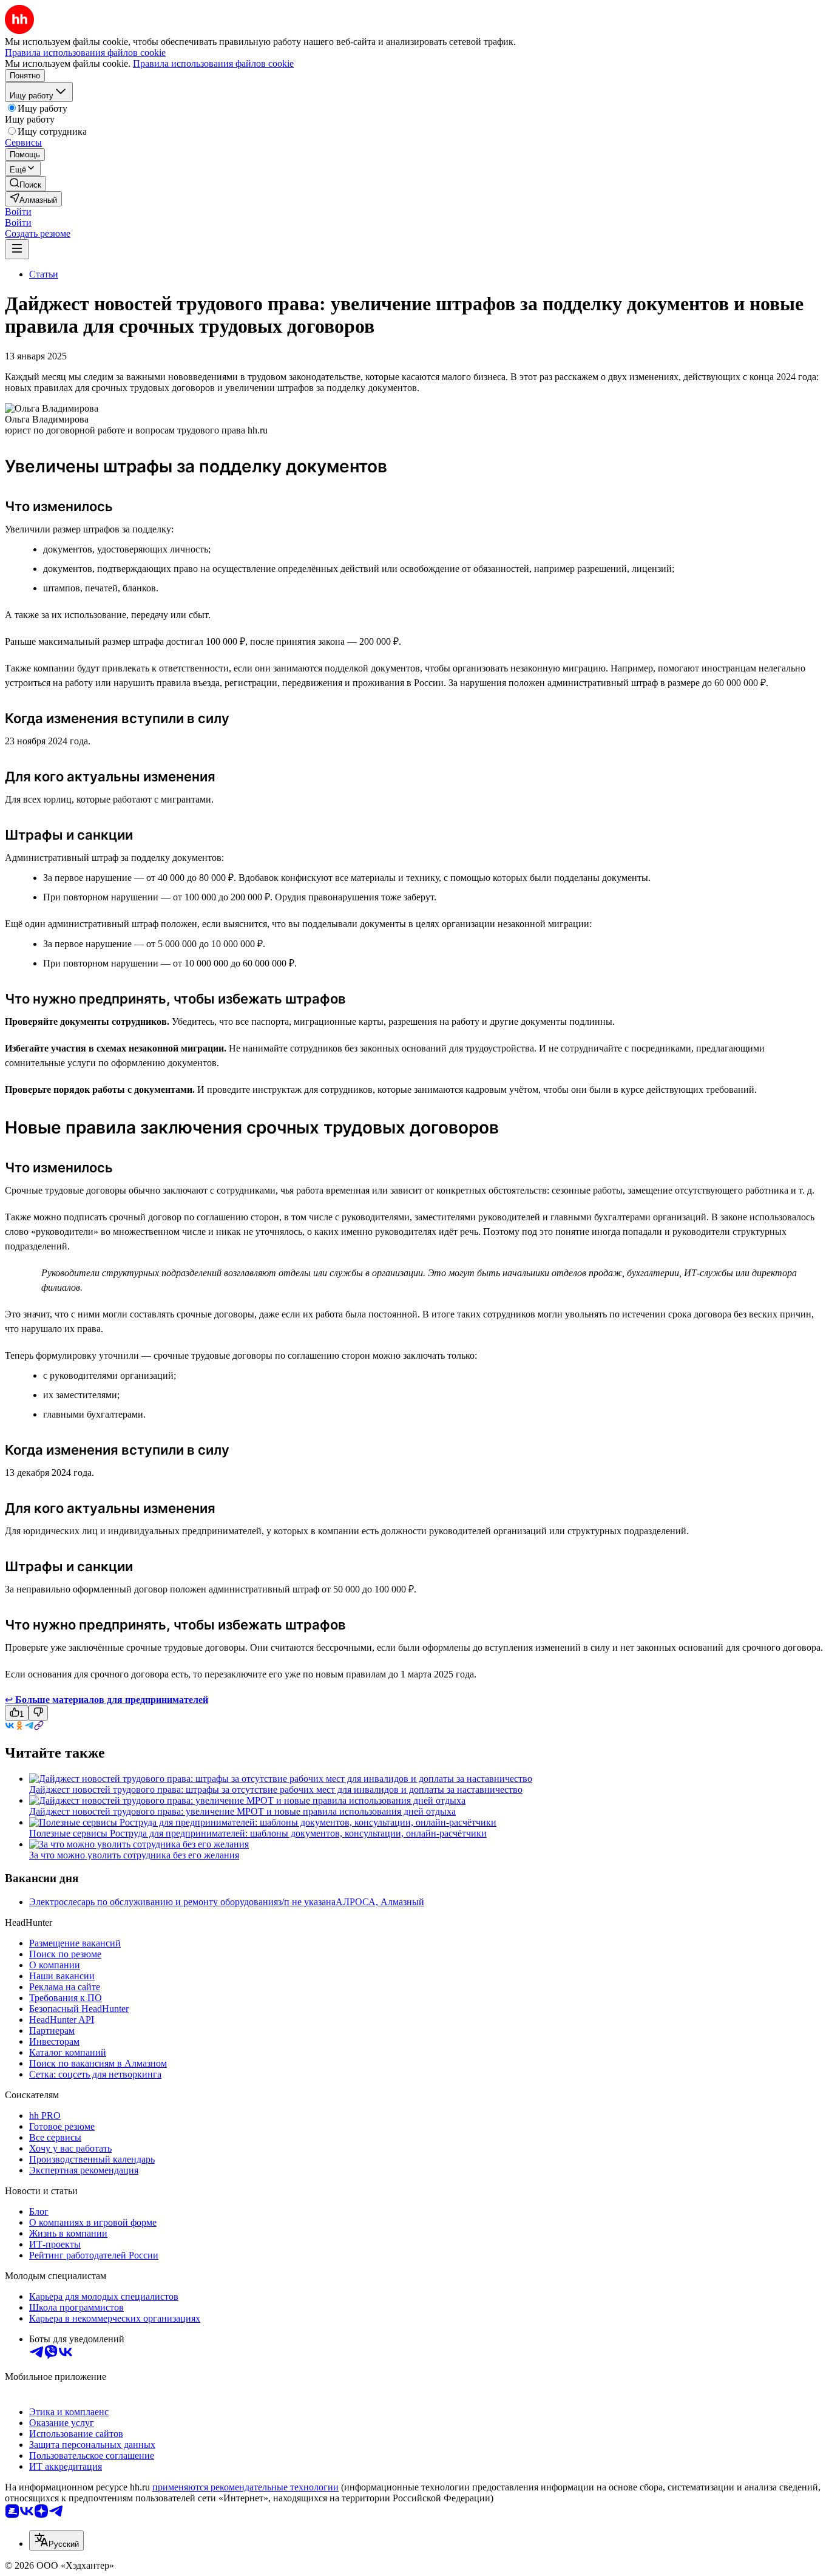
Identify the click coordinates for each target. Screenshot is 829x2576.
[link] (25, 184)
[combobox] (56, 2540)
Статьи (44, 274)
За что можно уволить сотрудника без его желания (134, 1855)
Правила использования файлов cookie (213, 63)
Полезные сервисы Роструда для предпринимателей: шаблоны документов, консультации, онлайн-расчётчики (258, 1833)
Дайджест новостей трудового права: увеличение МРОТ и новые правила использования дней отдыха (242, 1811)
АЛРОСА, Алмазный (380, 1902)
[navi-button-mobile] (17, 249)
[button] (18, 212)
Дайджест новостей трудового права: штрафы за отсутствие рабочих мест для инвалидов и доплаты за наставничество (276, 1789)
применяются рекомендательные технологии (245, 2487)
